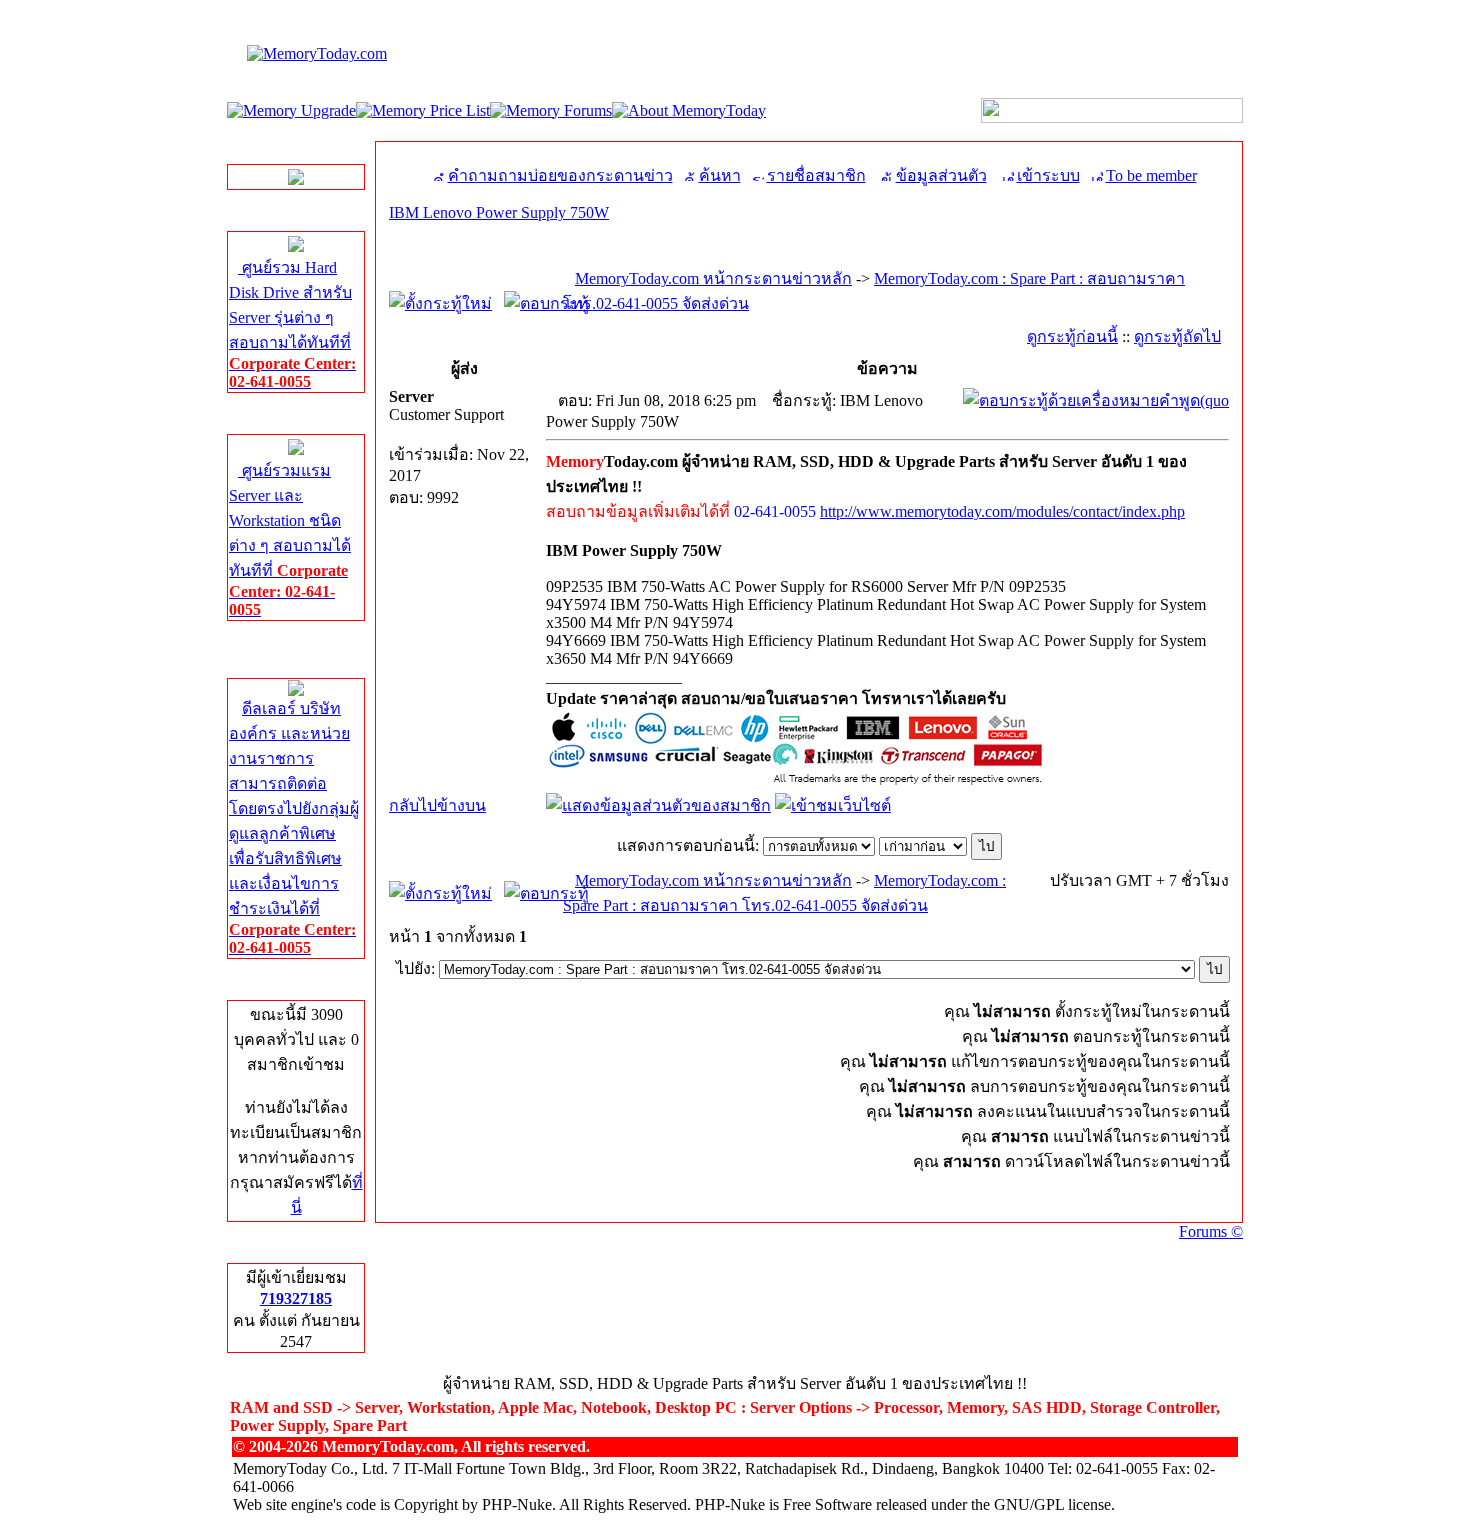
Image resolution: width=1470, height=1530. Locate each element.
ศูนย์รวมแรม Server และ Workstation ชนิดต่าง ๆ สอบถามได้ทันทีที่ (290, 540)
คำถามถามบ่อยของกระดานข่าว (560, 175)
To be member (1151, 175)
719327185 (296, 1298)
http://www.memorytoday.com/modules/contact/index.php (1002, 511)
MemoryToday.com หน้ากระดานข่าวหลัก (713, 278)
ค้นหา (720, 175)
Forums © (1211, 1231)
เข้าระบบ (1048, 175)
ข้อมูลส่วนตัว (941, 175)
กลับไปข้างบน (437, 805)
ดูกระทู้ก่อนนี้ (1072, 336)
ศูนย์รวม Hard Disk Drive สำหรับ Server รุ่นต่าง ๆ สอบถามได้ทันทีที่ (292, 324)
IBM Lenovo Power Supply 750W (499, 212)
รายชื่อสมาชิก (816, 175)
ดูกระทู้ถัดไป (1177, 336)
